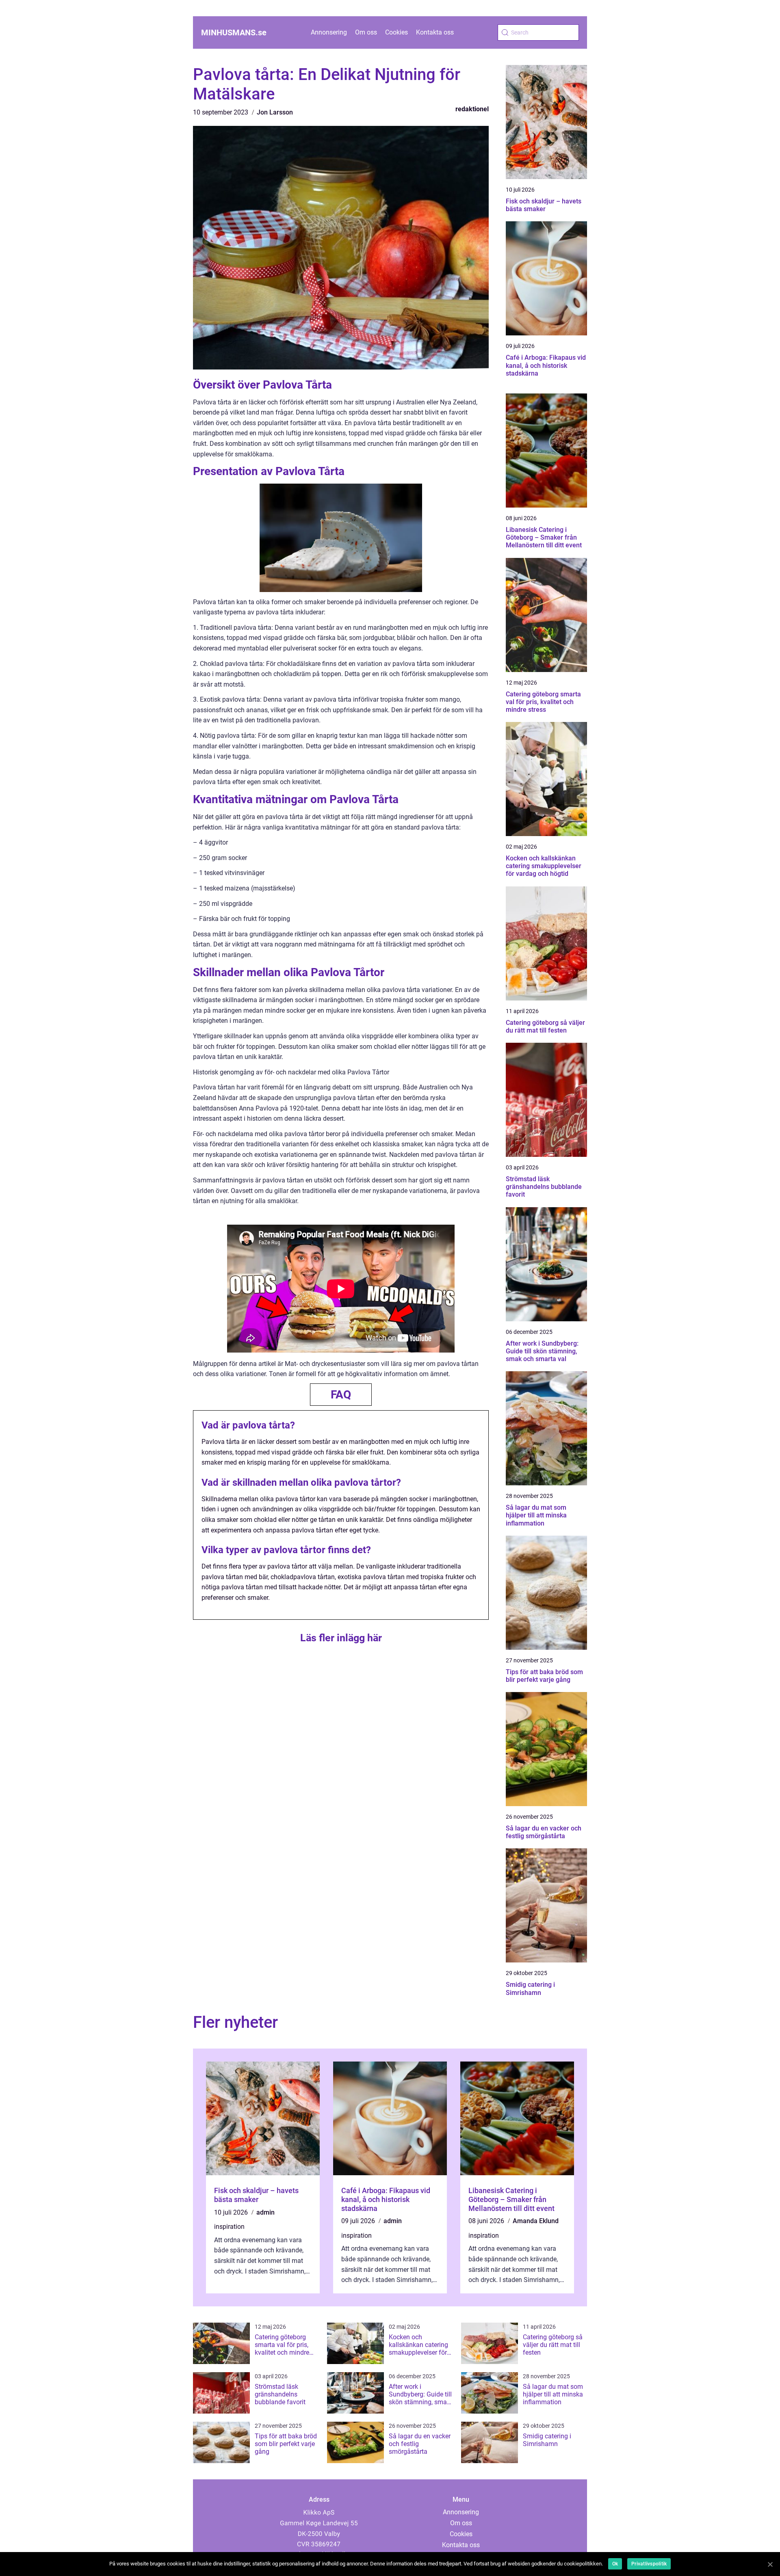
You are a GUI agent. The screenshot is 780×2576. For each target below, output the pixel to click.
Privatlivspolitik (649, 2564)
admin (265, 2212)
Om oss (366, 32)
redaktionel (472, 109)
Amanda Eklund (536, 2221)
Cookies (396, 32)
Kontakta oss (435, 32)
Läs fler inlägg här (341, 1638)
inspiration (229, 2227)
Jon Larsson (275, 112)
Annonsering (329, 32)
